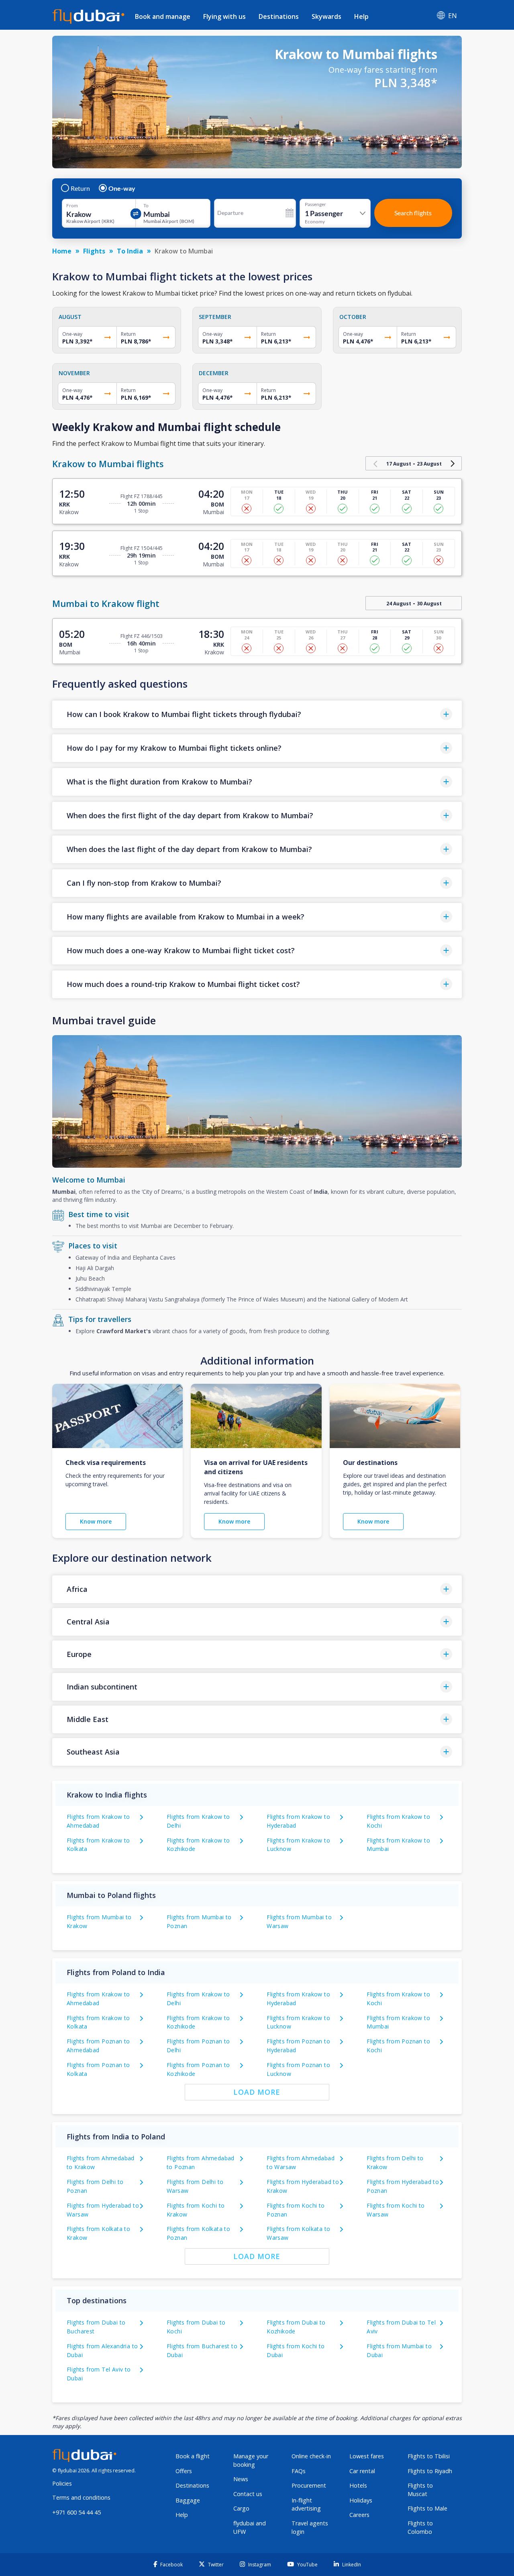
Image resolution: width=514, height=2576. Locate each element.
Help (361, 16)
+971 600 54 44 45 (76, 2512)
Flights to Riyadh (430, 2471)
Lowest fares (367, 2456)
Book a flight (193, 2456)
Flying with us (224, 16)
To (146, 206)
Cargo (241, 2508)
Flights (94, 251)
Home (62, 251)
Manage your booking (251, 2460)
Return (80, 188)
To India (130, 251)
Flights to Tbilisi (429, 2456)
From (72, 206)
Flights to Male (427, 2508)
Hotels (358, 2485)
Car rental (362, 2471)
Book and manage (163, 16)
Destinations (279, 16)
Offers (184, 2471)
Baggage (188, 2500)
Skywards (326, 16)
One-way (122, 188)
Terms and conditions (81, 2497)
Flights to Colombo (420, 2527)
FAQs (299, 2471)
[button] (257, 714)
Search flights (413, 213)
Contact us (248, 2494)
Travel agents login (310, 2527)
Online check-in (311, 2456)
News (241, 2479)
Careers (359, 2515)
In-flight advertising (306, 2505)
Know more (96, 1521)
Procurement (309, 2485)
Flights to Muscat (420, 2490)
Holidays (361, 2500)
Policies (62, 2483)
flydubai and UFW (250, 2527)
